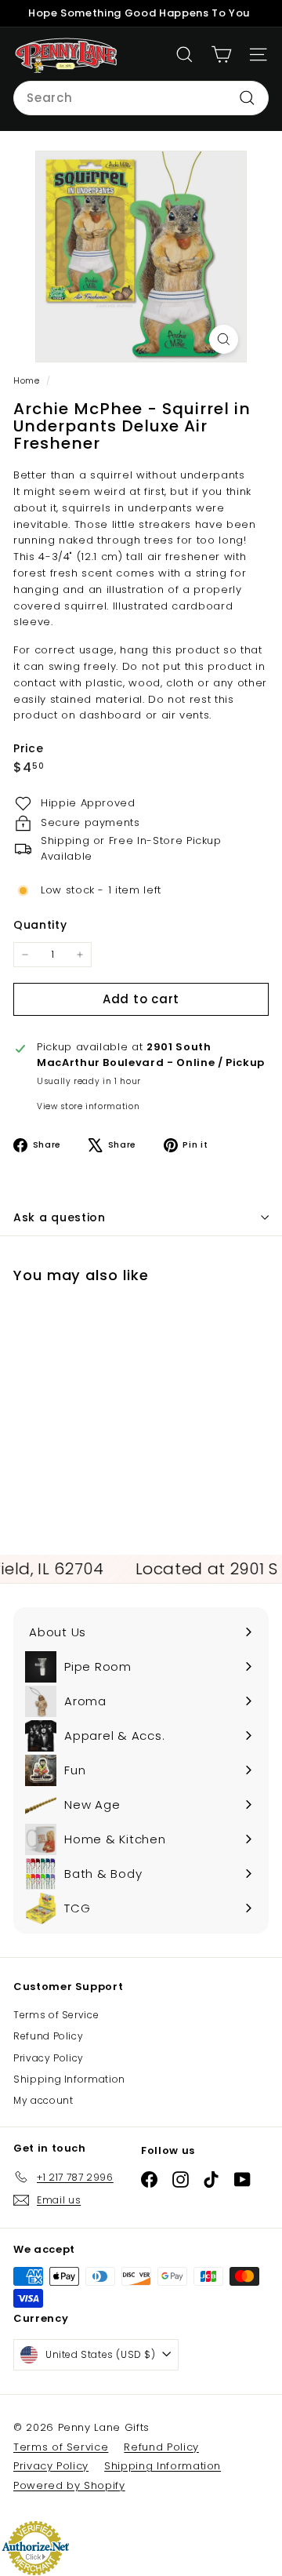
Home (28, 380)
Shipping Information (69, 2079)
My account (43, 2100)
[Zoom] (224, 339)
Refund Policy (48, 2036)
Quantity (40, 925)
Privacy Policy (49, 2058)
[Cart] (221, 55)
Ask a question (60, 1217)
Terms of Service (56, 2015)
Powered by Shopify (69, 2485)
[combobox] (141, 98)
